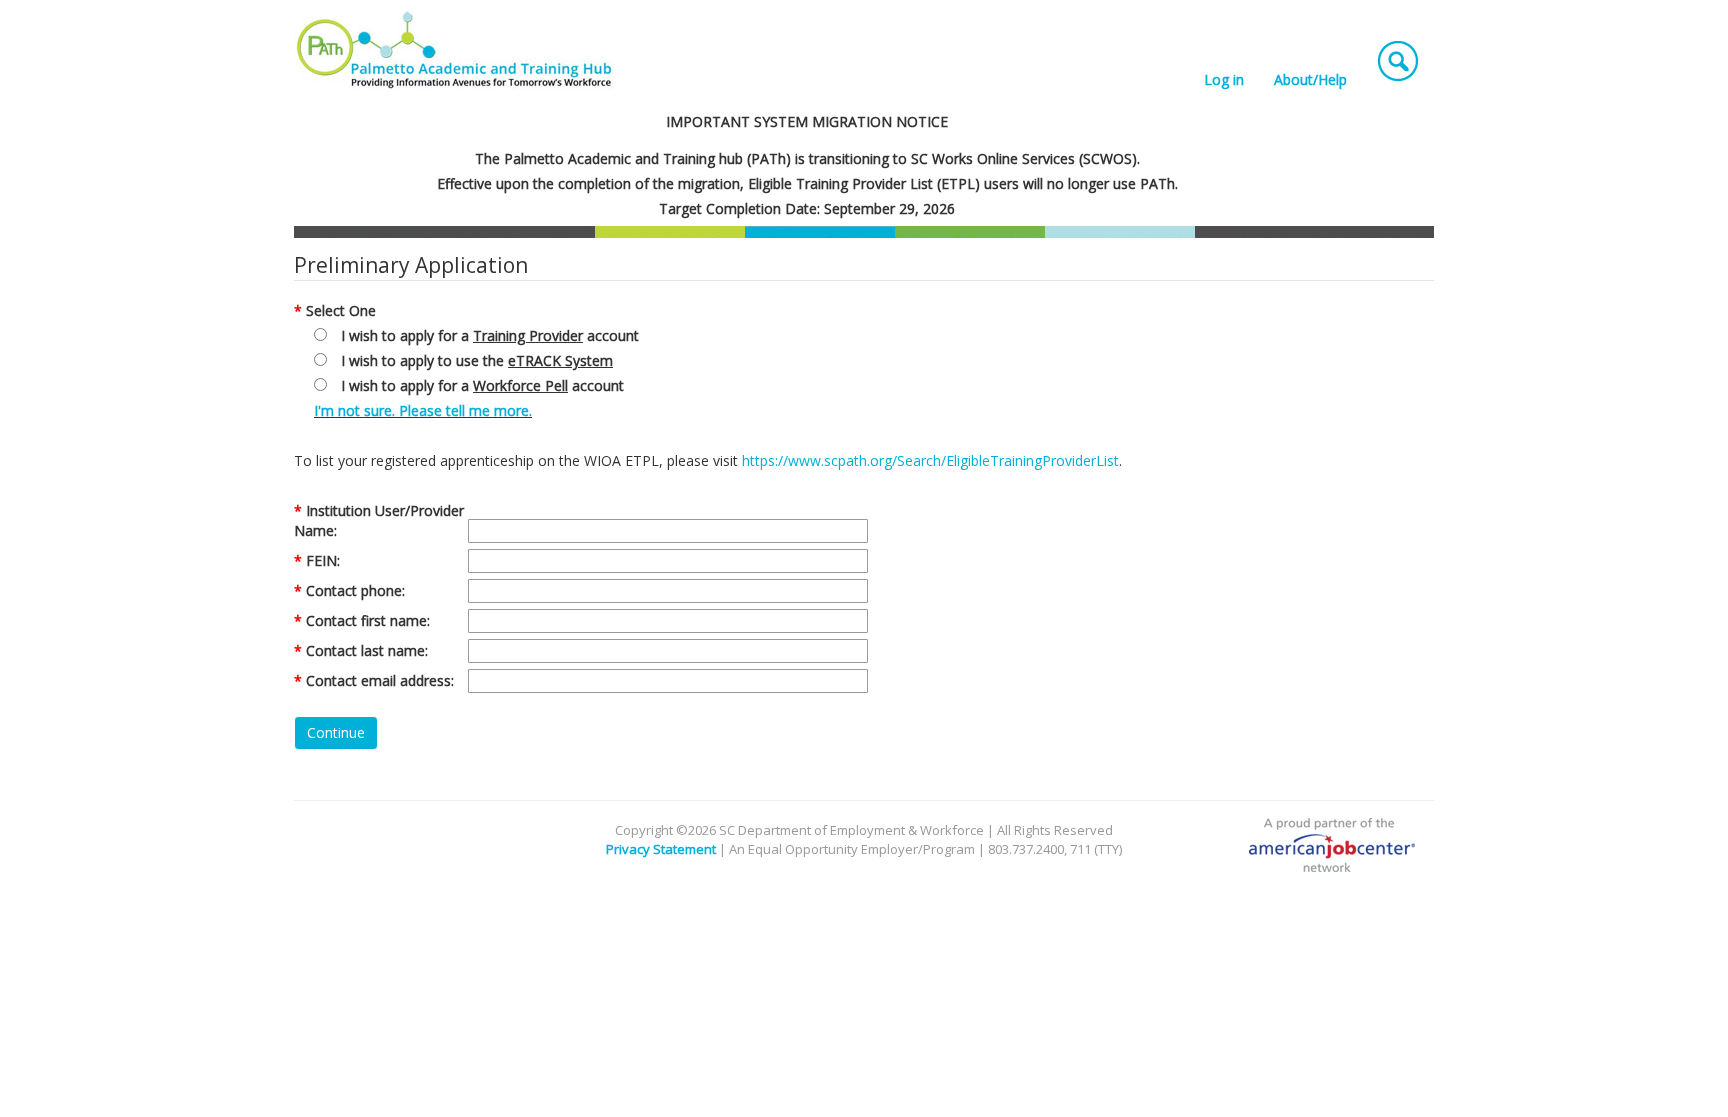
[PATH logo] (455, 50)
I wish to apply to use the (477, 360)
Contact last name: (367, 650)
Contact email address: (380, 680)
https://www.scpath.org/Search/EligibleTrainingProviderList (930, 460)
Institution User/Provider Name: (379, 520)
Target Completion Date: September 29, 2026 (807, 208)
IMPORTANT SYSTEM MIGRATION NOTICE (807, 121)
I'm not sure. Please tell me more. (423, 410)
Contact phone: (355, 590)
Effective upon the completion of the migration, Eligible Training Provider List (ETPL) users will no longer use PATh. (807, 183)
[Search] (1398, 56)
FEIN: (323, 560)
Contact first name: (368, 620)
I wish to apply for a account (490, 335)
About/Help (1310, 79)
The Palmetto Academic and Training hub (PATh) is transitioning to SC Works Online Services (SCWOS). (807, 158)
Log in (1224, 79)
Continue (336, 732)
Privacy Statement (661, 849)
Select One (341, 310)
